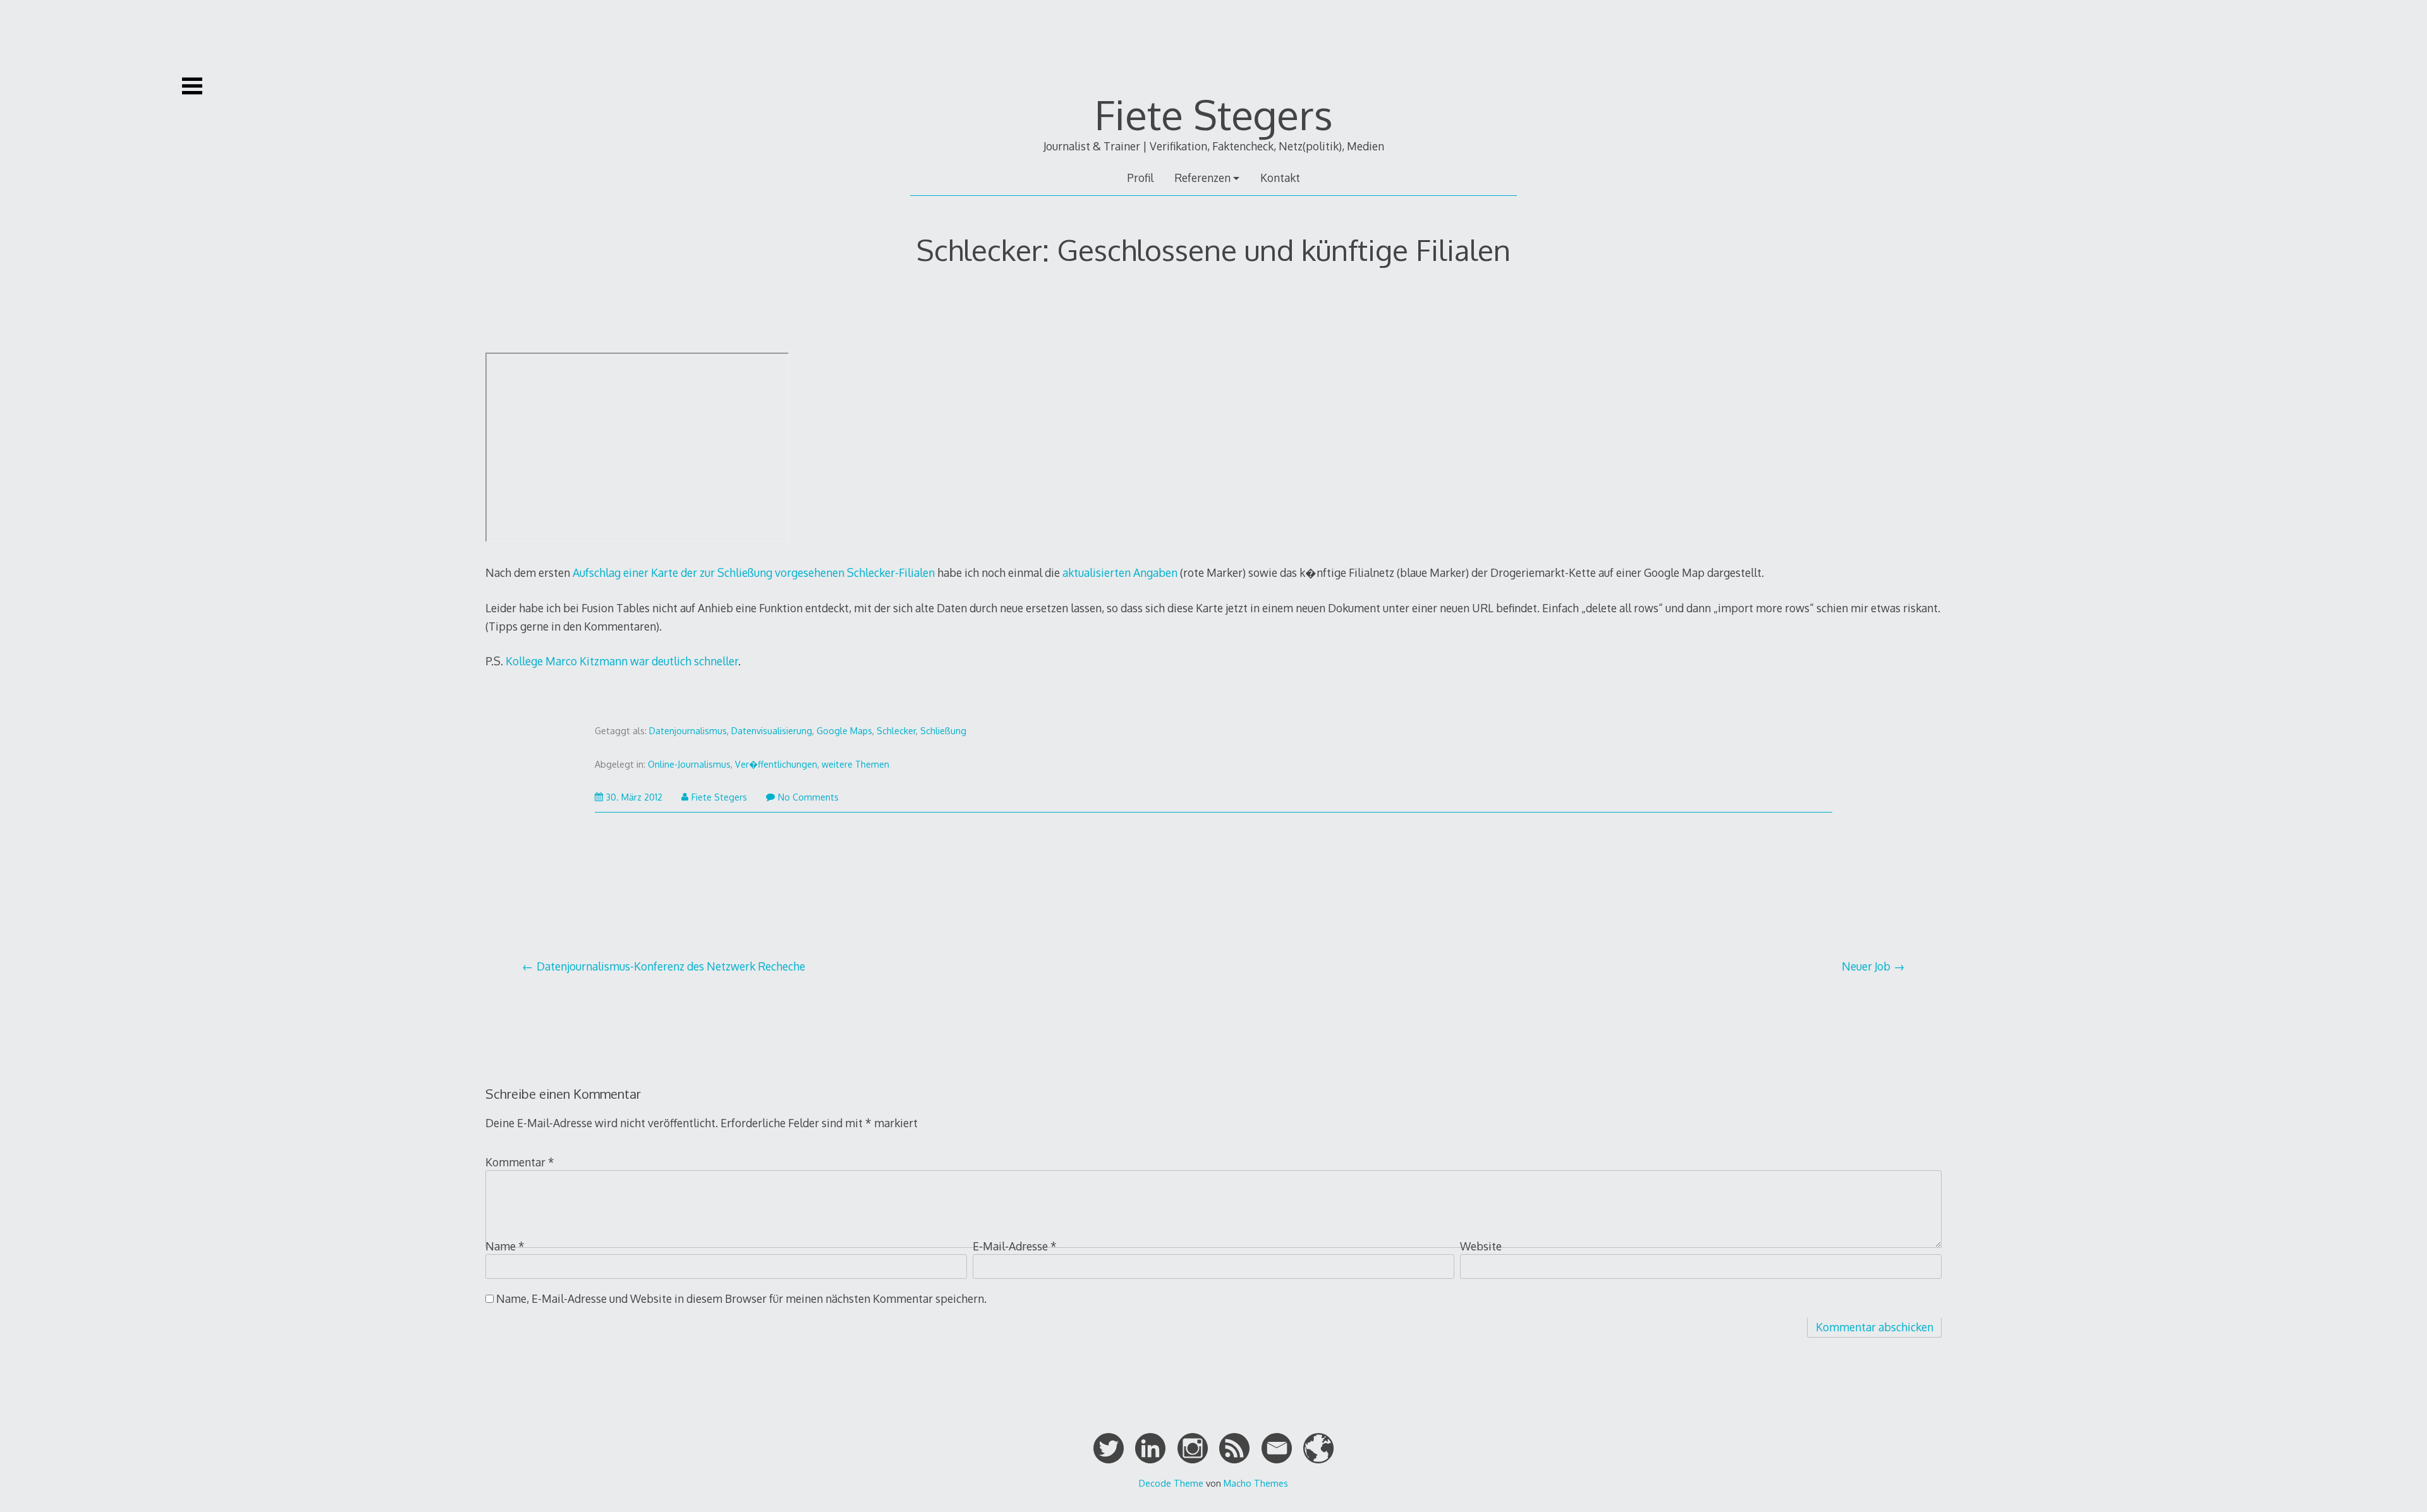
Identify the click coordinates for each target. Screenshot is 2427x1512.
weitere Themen (855, 764)
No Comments (808, 797)
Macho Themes (1256, 1483)
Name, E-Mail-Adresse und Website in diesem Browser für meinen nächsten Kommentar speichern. (741, 1298)
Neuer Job (1866, 966)
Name (505, 1246)
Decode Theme (1171, 1483)
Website (1481, 1246)
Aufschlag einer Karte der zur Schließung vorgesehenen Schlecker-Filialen (754, 572)
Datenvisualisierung (772, 731)
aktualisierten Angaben (1120, 572)
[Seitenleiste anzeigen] (192, 86)
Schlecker (896, 731)
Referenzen (1202, 178)
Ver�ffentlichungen (776, 764)
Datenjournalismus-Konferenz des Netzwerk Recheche (671, 966)
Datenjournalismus (688, 731)
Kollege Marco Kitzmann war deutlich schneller (622, 661)
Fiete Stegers (1214, 114)
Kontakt (1280, 178)
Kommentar (520, 1162)
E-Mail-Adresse (1015, 1246)
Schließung (943, 731)
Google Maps (844, 731)
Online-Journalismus (689, 764)
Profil (1140, 178)
